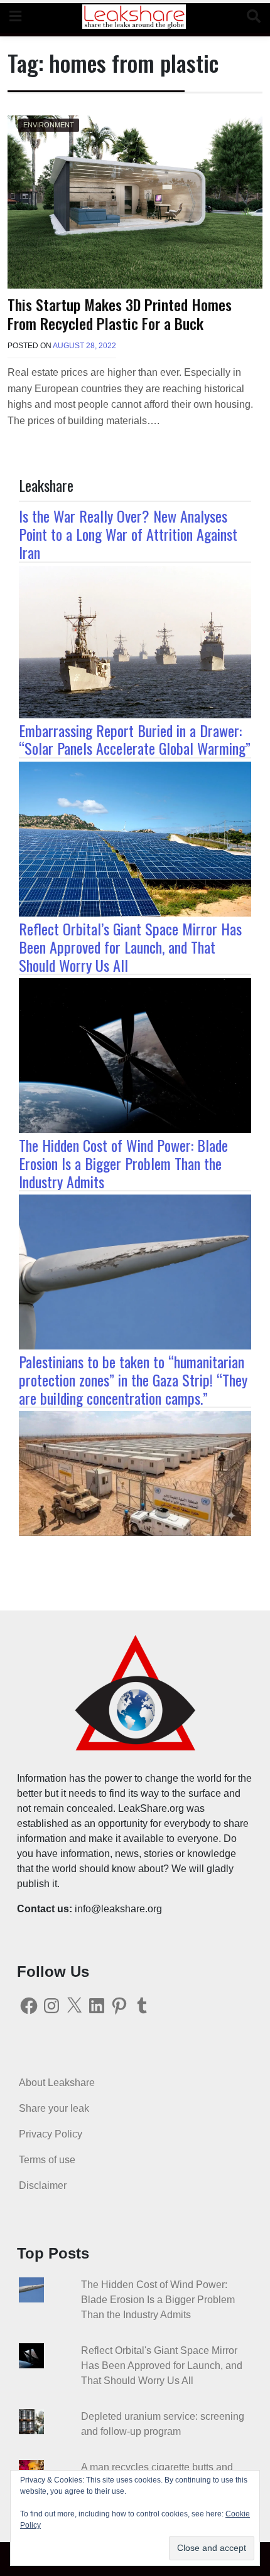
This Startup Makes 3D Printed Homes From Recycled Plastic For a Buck (120, 314)
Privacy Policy (51, 2134)
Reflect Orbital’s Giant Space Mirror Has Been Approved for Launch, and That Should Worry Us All (130, 947)
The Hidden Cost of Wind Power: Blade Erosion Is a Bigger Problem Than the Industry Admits (123, 1163)
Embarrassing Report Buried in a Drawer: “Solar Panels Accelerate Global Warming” (135, 739)
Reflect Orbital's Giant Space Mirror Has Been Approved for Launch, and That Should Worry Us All (162, 2366)
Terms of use (47, 2160)
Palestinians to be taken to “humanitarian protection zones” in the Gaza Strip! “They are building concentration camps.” (133, 1380)
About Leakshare (57, 2083)
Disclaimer (43, 2185)
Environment (49, 125)
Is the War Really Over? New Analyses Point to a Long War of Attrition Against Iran (128, 534)
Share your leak (54, 2108)
